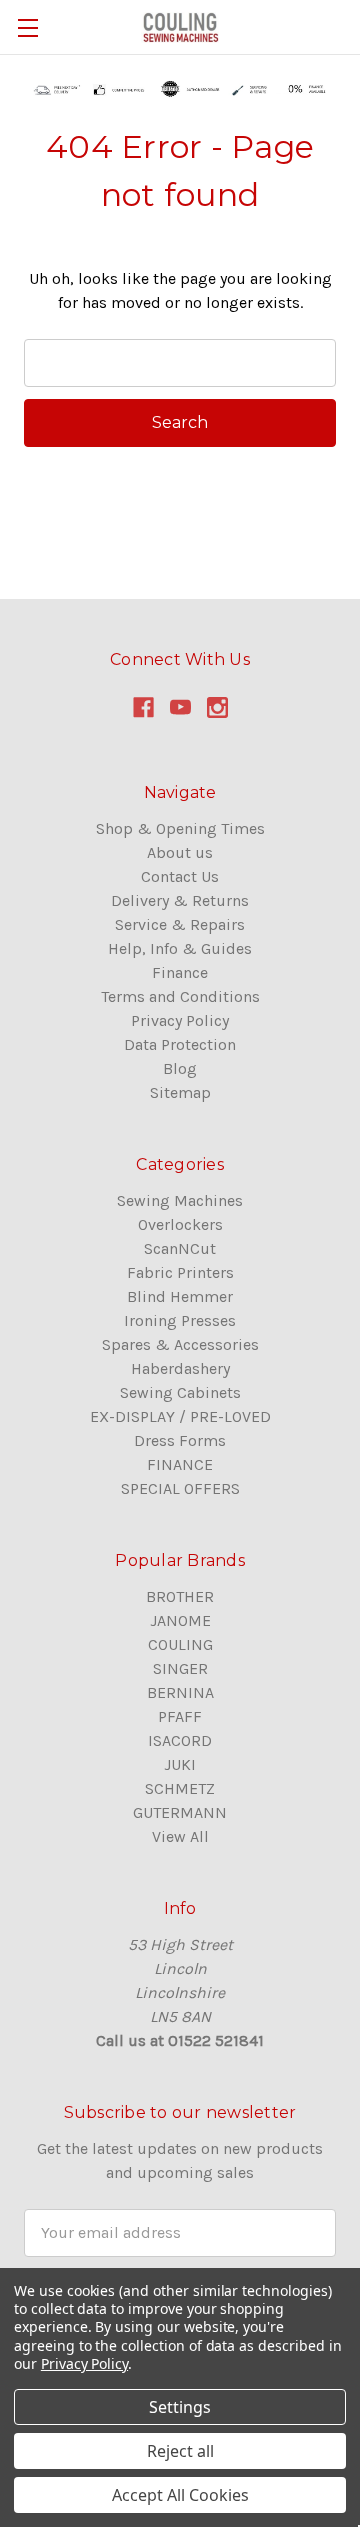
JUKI (180, 1764)
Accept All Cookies (180, 2495)
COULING (180, 1644)
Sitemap (180, 1092)
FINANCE (180, 1464)
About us (180, 852)
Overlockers (180, 1224)
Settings (180, 2407)
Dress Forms (180, 1440)
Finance (180, 972)
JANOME (180, 1620)
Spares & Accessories (180, 1344)
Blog (180, 1068)
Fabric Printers (180, 1272)
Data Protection (180, 1044)
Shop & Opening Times (180, 828)
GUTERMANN (180, 1812)
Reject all (180, 2451)
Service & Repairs (180, 924)
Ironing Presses (180, 1320)
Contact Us (180, 876)
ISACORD (180, 1740)
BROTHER (180, 1596)
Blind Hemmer (180, 1296)
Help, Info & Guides (180, 948)
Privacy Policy (180, 1020)
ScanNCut (180, 1248)
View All (180, 1836)
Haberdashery (180, 1368)
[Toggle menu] (27, 27)
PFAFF (180, 1716)
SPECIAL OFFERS (180, 1488)
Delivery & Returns (180, 900)
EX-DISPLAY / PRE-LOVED (180, 1416)
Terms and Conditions (180, 996)
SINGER (180, 1668)
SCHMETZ (180, 1788)
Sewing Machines (180, 1200)
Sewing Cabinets (180, 1392)
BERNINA (180, 1692)
